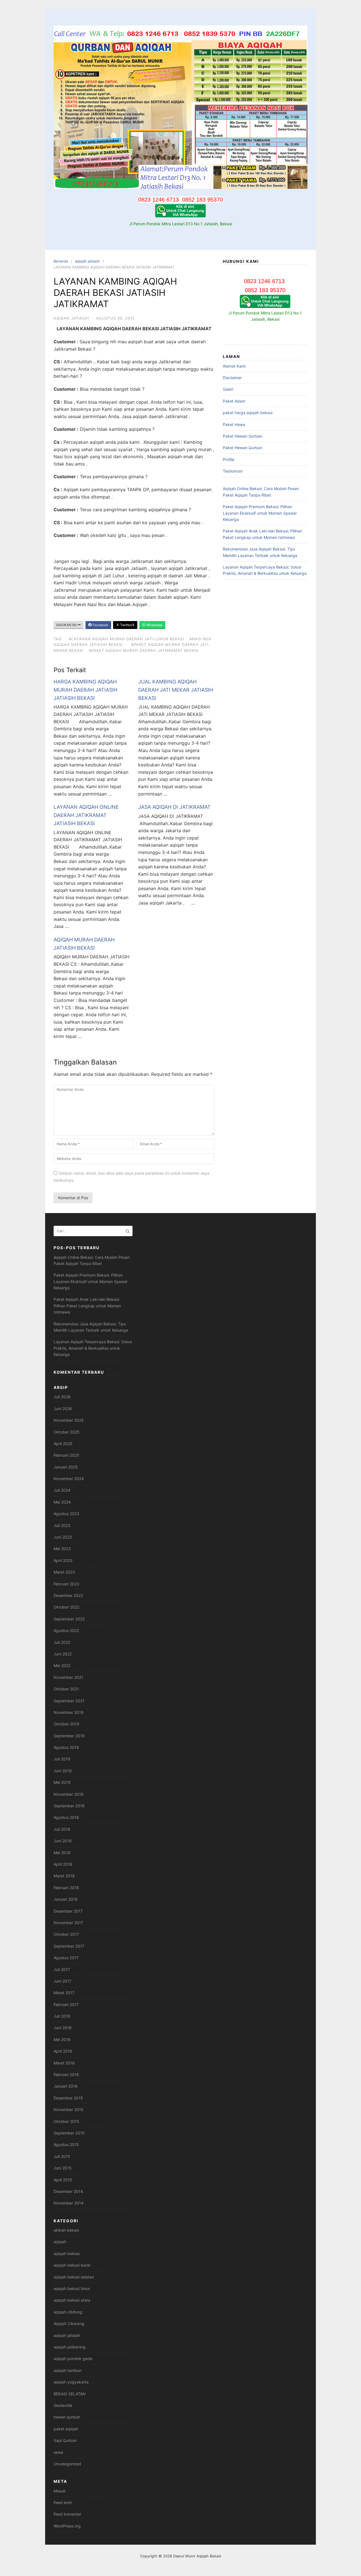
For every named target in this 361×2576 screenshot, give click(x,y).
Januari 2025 (66, 1467)
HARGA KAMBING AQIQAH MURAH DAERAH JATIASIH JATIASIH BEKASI (85, 690)
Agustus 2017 (66, 1958)
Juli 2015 (62, 2156)
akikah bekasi (66, 2230)
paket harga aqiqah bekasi (248, 413)
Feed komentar (67, 2514)
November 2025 (69, 1420)
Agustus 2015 (66, 2145)
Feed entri (63, 2502)
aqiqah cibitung (68, 2312)
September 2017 (69, 1946)
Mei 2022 (62, 1665)
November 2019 (69, 1712)
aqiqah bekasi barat (72, 2265)
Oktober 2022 (66, 1607)
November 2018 (69, 1794)
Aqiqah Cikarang (69, 2323)
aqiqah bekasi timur (72, 2288)
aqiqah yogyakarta (71, 2382)
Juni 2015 (63, 2168)
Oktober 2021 (66, 1689)
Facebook (100, 625)
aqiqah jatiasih (87, 261)
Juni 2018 (63, 1841)
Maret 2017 (64, 1993)
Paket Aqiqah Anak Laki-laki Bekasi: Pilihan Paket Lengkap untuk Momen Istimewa (87, 1306)
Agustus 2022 (66, 1630)
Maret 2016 (64, 2063)
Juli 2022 (62, 1642)
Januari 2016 (66, 2086)
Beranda (61, 261)
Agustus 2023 (66, 1514)
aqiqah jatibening (70, 2347)
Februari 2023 (66, 1584)
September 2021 (69, 1701)
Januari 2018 (66, 1899)
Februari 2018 (66, 1888)
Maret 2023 (64, 1572)
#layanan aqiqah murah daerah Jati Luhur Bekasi (126, 639)
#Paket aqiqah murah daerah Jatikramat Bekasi (144, 650)
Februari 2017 (66, 2004)
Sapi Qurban (65, 2440)
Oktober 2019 (66, 1724)
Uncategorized (67, 2464)
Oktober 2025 (67, 1432)
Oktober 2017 (66, 1934)
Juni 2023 (63, 1537)
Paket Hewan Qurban (243, 436)
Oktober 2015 (66, 2121)
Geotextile (63, 2405)
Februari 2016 (66, 2074)
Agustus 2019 (66, 1747)
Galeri (228, 389)
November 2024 (69, 1479)
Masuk (60, 2491)
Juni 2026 (63, 1409)
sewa (58, 2452)
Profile (229, 459)
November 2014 (69, 2203)
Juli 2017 (62, 1969)
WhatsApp (154, 625)
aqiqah (60, 2242)
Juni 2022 (63, 1654)
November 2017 (68, 1923)
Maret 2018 (64, 1876)
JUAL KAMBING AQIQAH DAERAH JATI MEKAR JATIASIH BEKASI (176, 690)
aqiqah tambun (68, 2370)
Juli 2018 (62, 1829)
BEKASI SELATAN (70, 2394)
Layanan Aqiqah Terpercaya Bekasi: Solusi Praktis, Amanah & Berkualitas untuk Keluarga (93, 1348)
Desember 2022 (68, 1595)
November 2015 (69, 2109)
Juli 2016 (62, 2016)
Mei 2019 (62, 1782)
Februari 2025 (66, 1455)
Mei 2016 (62, 2039)
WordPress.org (67, 2526)
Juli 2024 (62, 1490)
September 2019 (69, 1736)
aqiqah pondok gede (73, 2358)
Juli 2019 (62, 1759)
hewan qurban (67, 2417)
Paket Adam (234, 401)
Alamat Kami (234, 366)
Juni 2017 (62, 1981)
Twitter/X (127, 625)
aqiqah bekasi (67, 2253)
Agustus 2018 (66, 1817)
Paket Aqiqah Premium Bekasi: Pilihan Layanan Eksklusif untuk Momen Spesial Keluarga (260, 513)
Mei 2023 (62, 1549)
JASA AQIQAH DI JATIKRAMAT (174, 807)
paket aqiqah (66, 2429)
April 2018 (63, 1864)
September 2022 (69, 1619)
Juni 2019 (63, 1771)
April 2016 (63, 2051)
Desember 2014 (68, 2191)
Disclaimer (232, 378)
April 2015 (63, 2180)
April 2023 (63, 1560)
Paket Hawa (234, 424)
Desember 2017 (68, 1911)
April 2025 (63, 1444)
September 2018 (69, 1806)
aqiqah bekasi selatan (74, 2277)
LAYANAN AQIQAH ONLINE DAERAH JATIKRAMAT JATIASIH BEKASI (86, 815)
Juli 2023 (62, 1525)
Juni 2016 (63, 2028)
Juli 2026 (62, 1397)
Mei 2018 (62, 1853)
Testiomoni (233, 471)
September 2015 (69, 2133)
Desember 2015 (68, 2098)
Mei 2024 (62, 1502)
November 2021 (68, 1677)
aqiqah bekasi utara (72, 2300)
